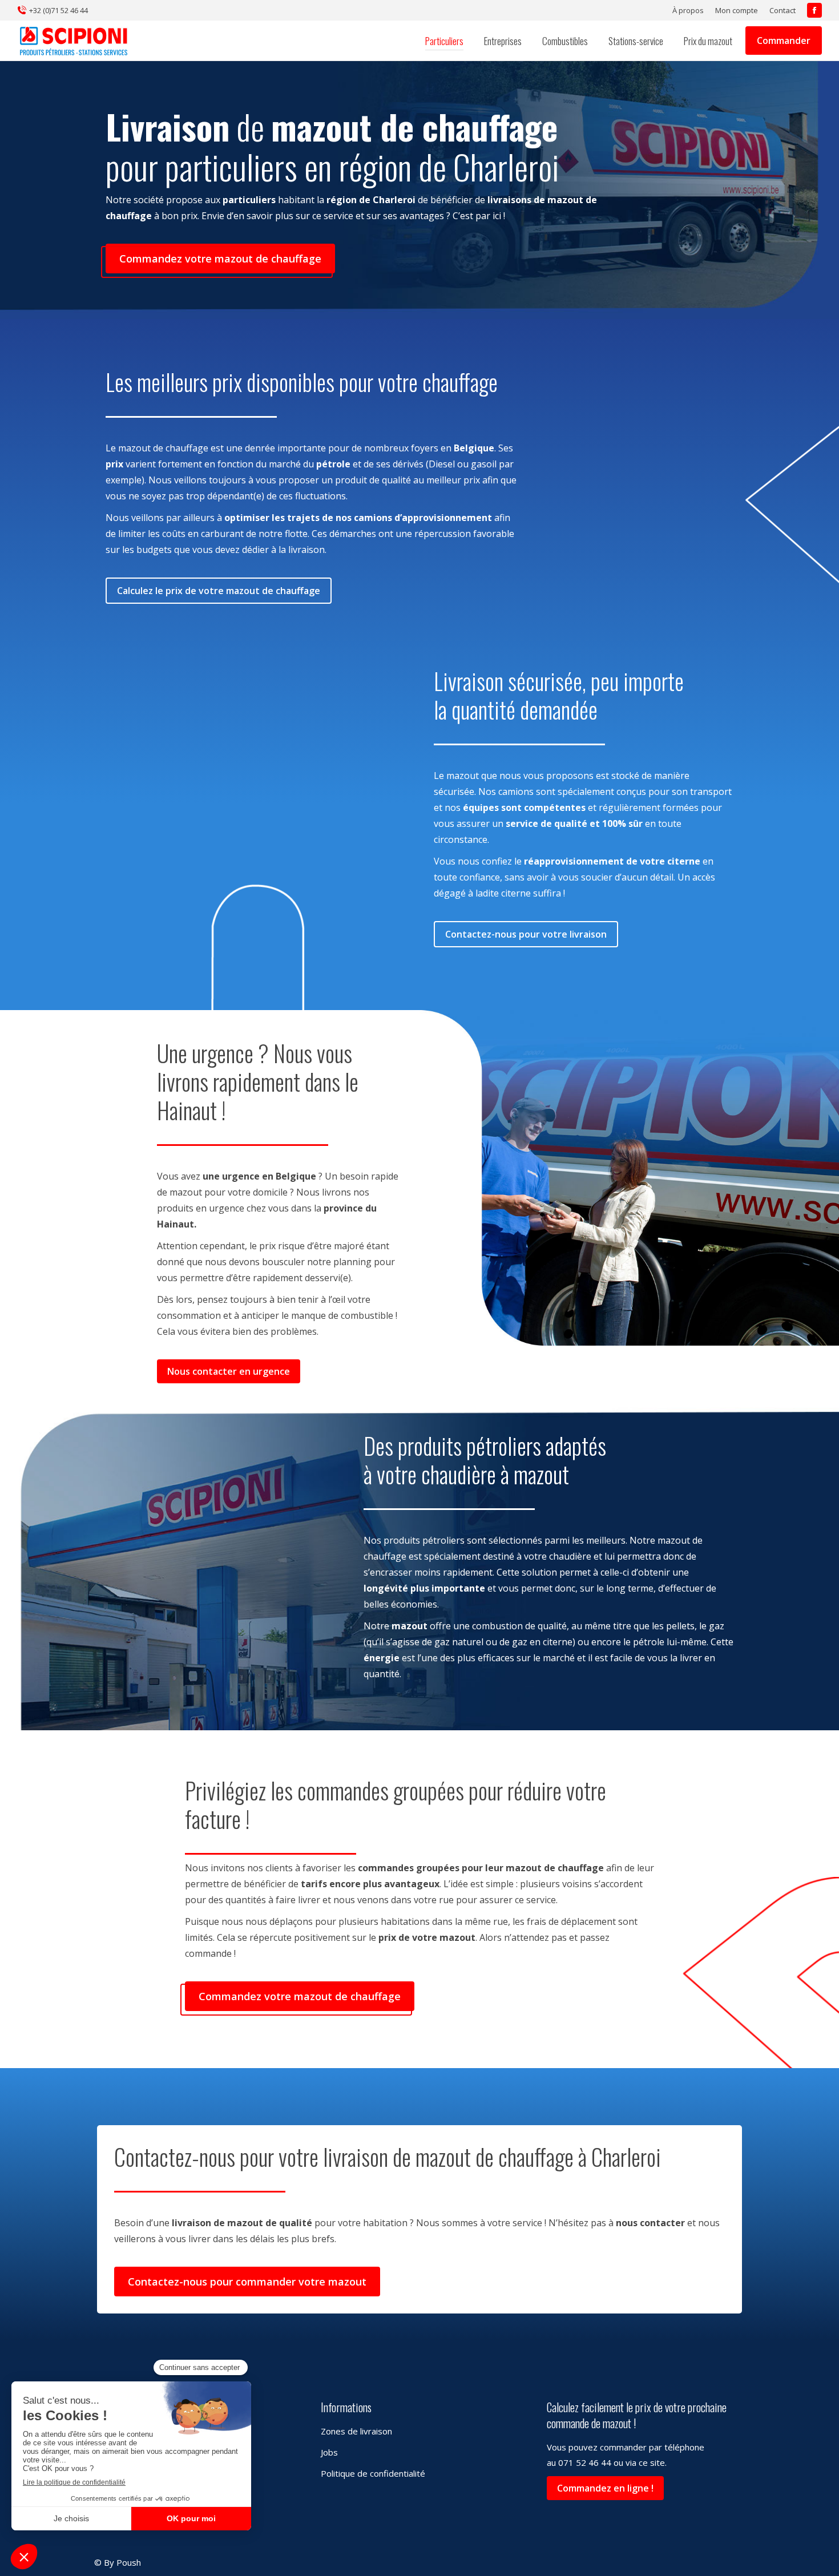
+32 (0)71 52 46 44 (59, 10)
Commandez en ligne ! (605, 2488)
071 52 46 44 (585, 2462)
